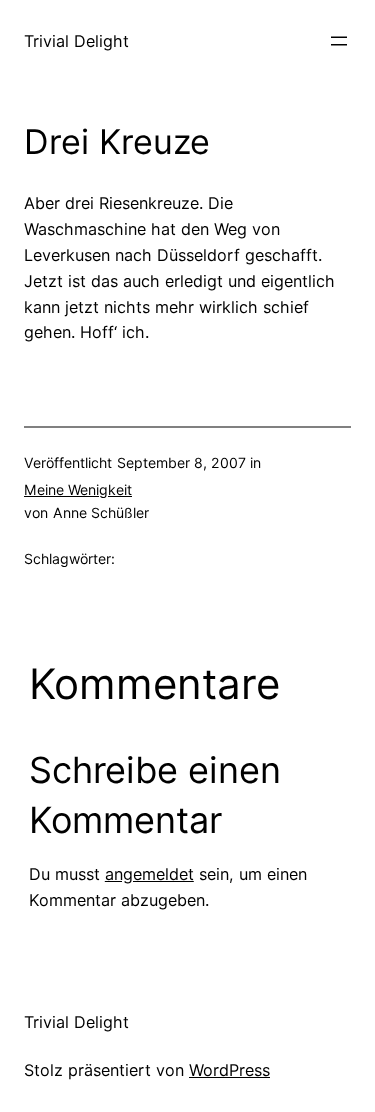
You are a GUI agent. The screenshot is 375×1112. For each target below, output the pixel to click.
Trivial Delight (76, 41)
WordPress (229, 1070)
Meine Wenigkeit (78, 489)
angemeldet (149, 874)
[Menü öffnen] (339, 41)
